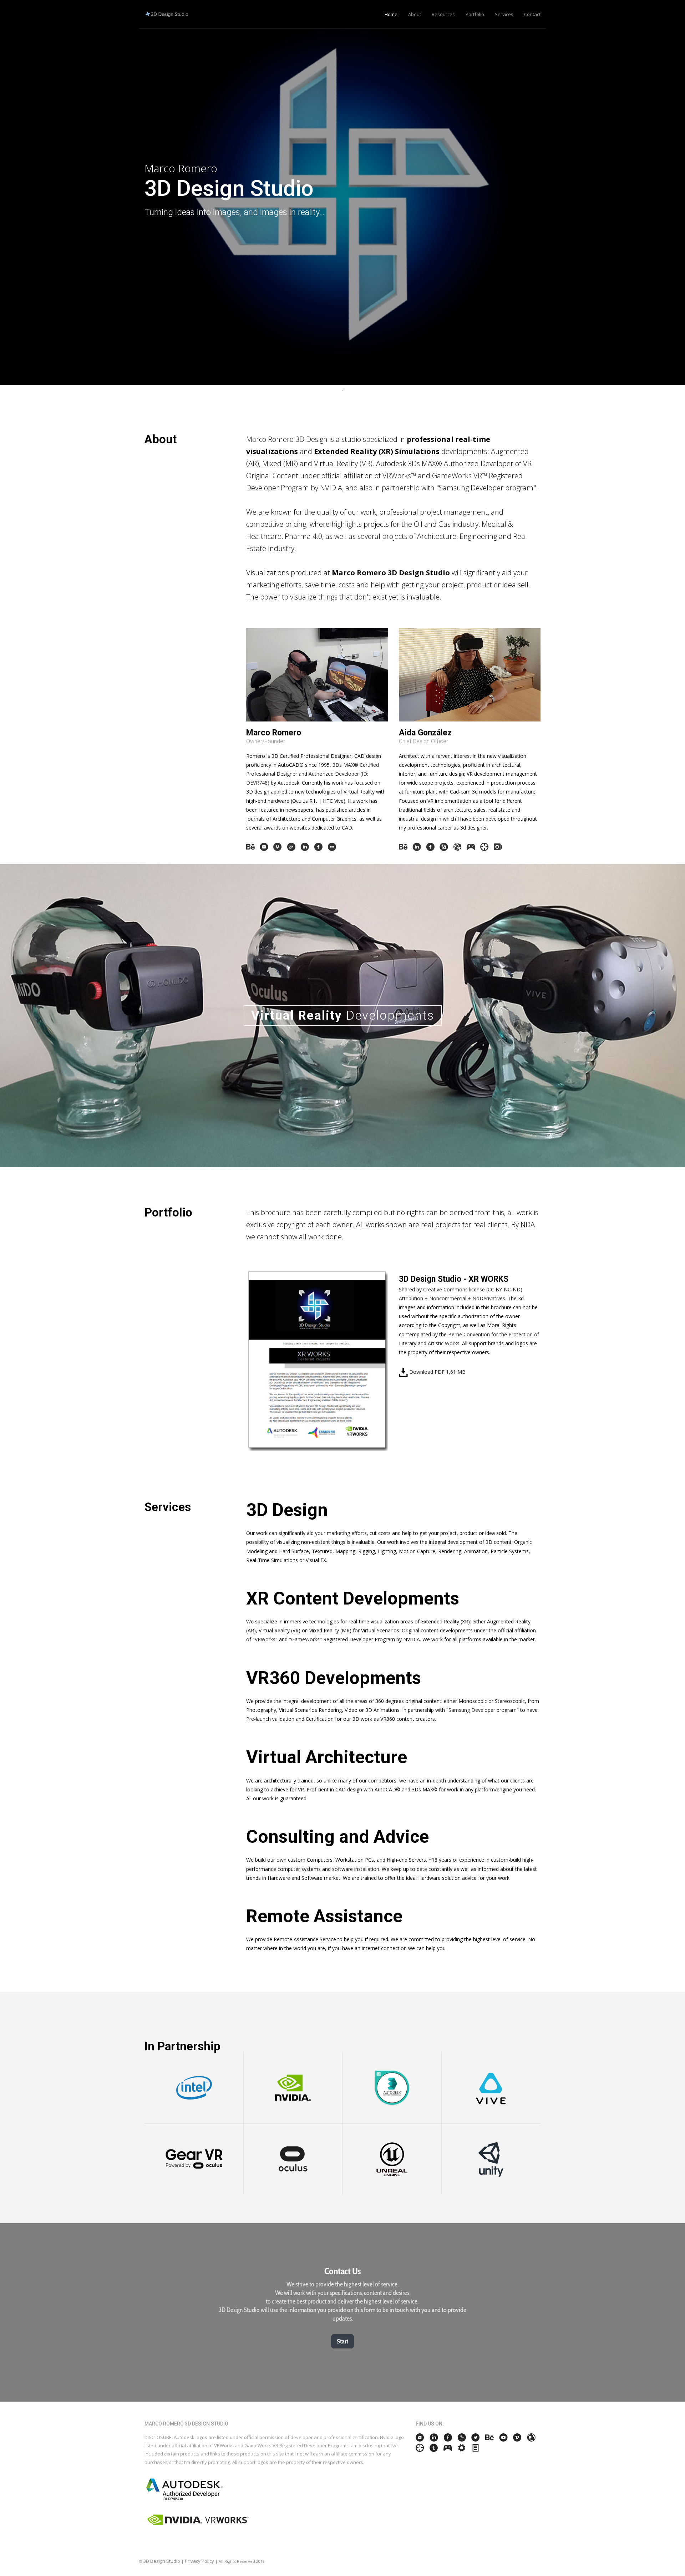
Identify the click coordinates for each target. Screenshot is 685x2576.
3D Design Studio (162, 2561)
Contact (532, 14)
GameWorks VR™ (460, 476)
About (415, 14)
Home (391, 14)
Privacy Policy (199, 2561)
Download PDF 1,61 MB (437, 1372)
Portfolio (475, 14)
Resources (443, 14)
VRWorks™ (399, 476)
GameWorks (305, 1639)
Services (504, 14)
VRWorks (265, 1639)
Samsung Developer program (483, 1710)
